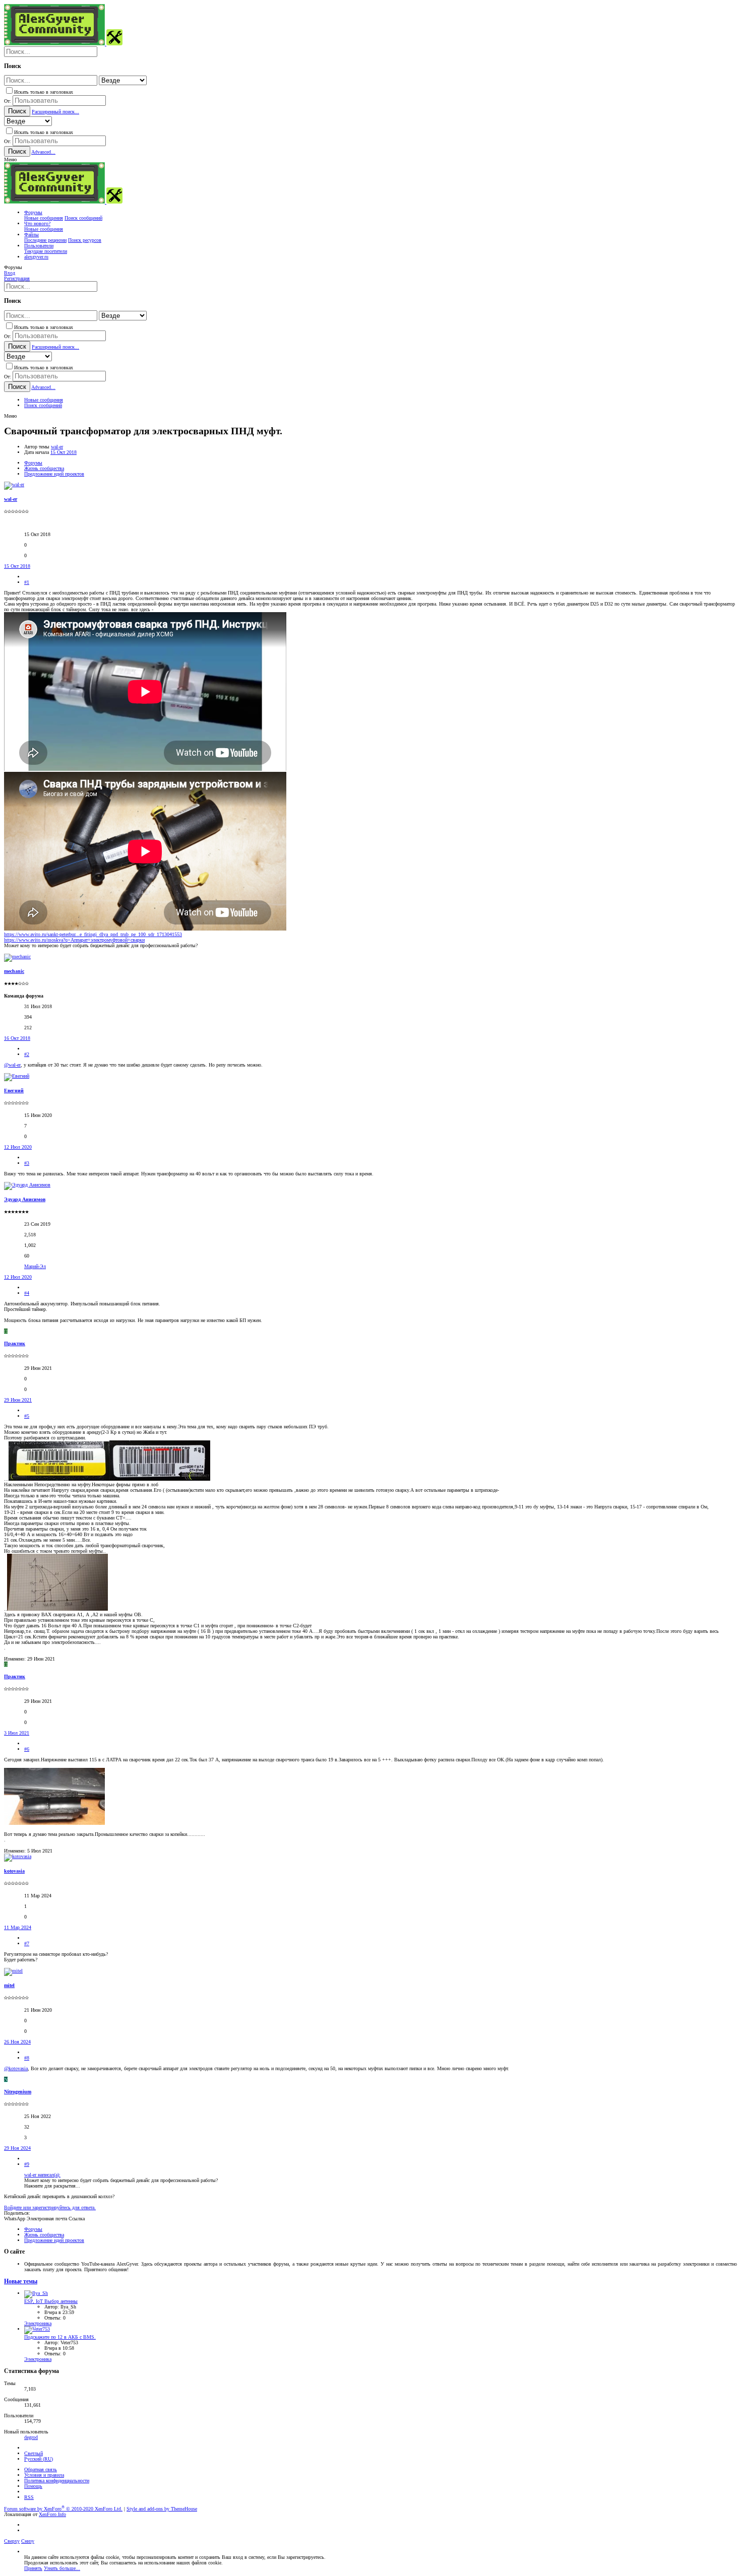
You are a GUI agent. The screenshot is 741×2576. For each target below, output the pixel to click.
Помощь (33, 2486)
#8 (27, 2058)
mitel (9, 1985)
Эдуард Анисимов (25, 1199)
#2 (27, 1054)
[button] (10, 159)
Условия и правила (44, 2475)
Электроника (38, 2323)
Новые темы (21, 2282)
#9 (27, 2164)
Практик (15, 1343)
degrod (31, 2437)
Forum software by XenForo (63, 2509)
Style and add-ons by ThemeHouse (162, 2509)
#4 (27, 1293)
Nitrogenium (18, 2092)
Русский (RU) (39, 2459)
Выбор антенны (51, 2301)
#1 (27, 582)
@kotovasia (16, 2068)
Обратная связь (41, 2469)
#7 (27, 1943)
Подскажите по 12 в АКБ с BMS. (60, 2337)
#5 (27, 1416)
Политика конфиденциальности (57, 2481)
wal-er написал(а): (42, 2175)
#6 (27, 1749)
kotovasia (14, 1871)
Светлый (34, 2453)
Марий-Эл (35, 1266)
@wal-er (12, 1065)
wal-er (57, 447)
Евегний (14, 1091)
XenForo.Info (52, 2514)
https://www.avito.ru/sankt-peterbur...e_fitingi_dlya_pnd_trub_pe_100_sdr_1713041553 (93, 934)
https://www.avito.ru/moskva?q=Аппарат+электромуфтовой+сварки (74, 940)
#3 (27, 1163)
